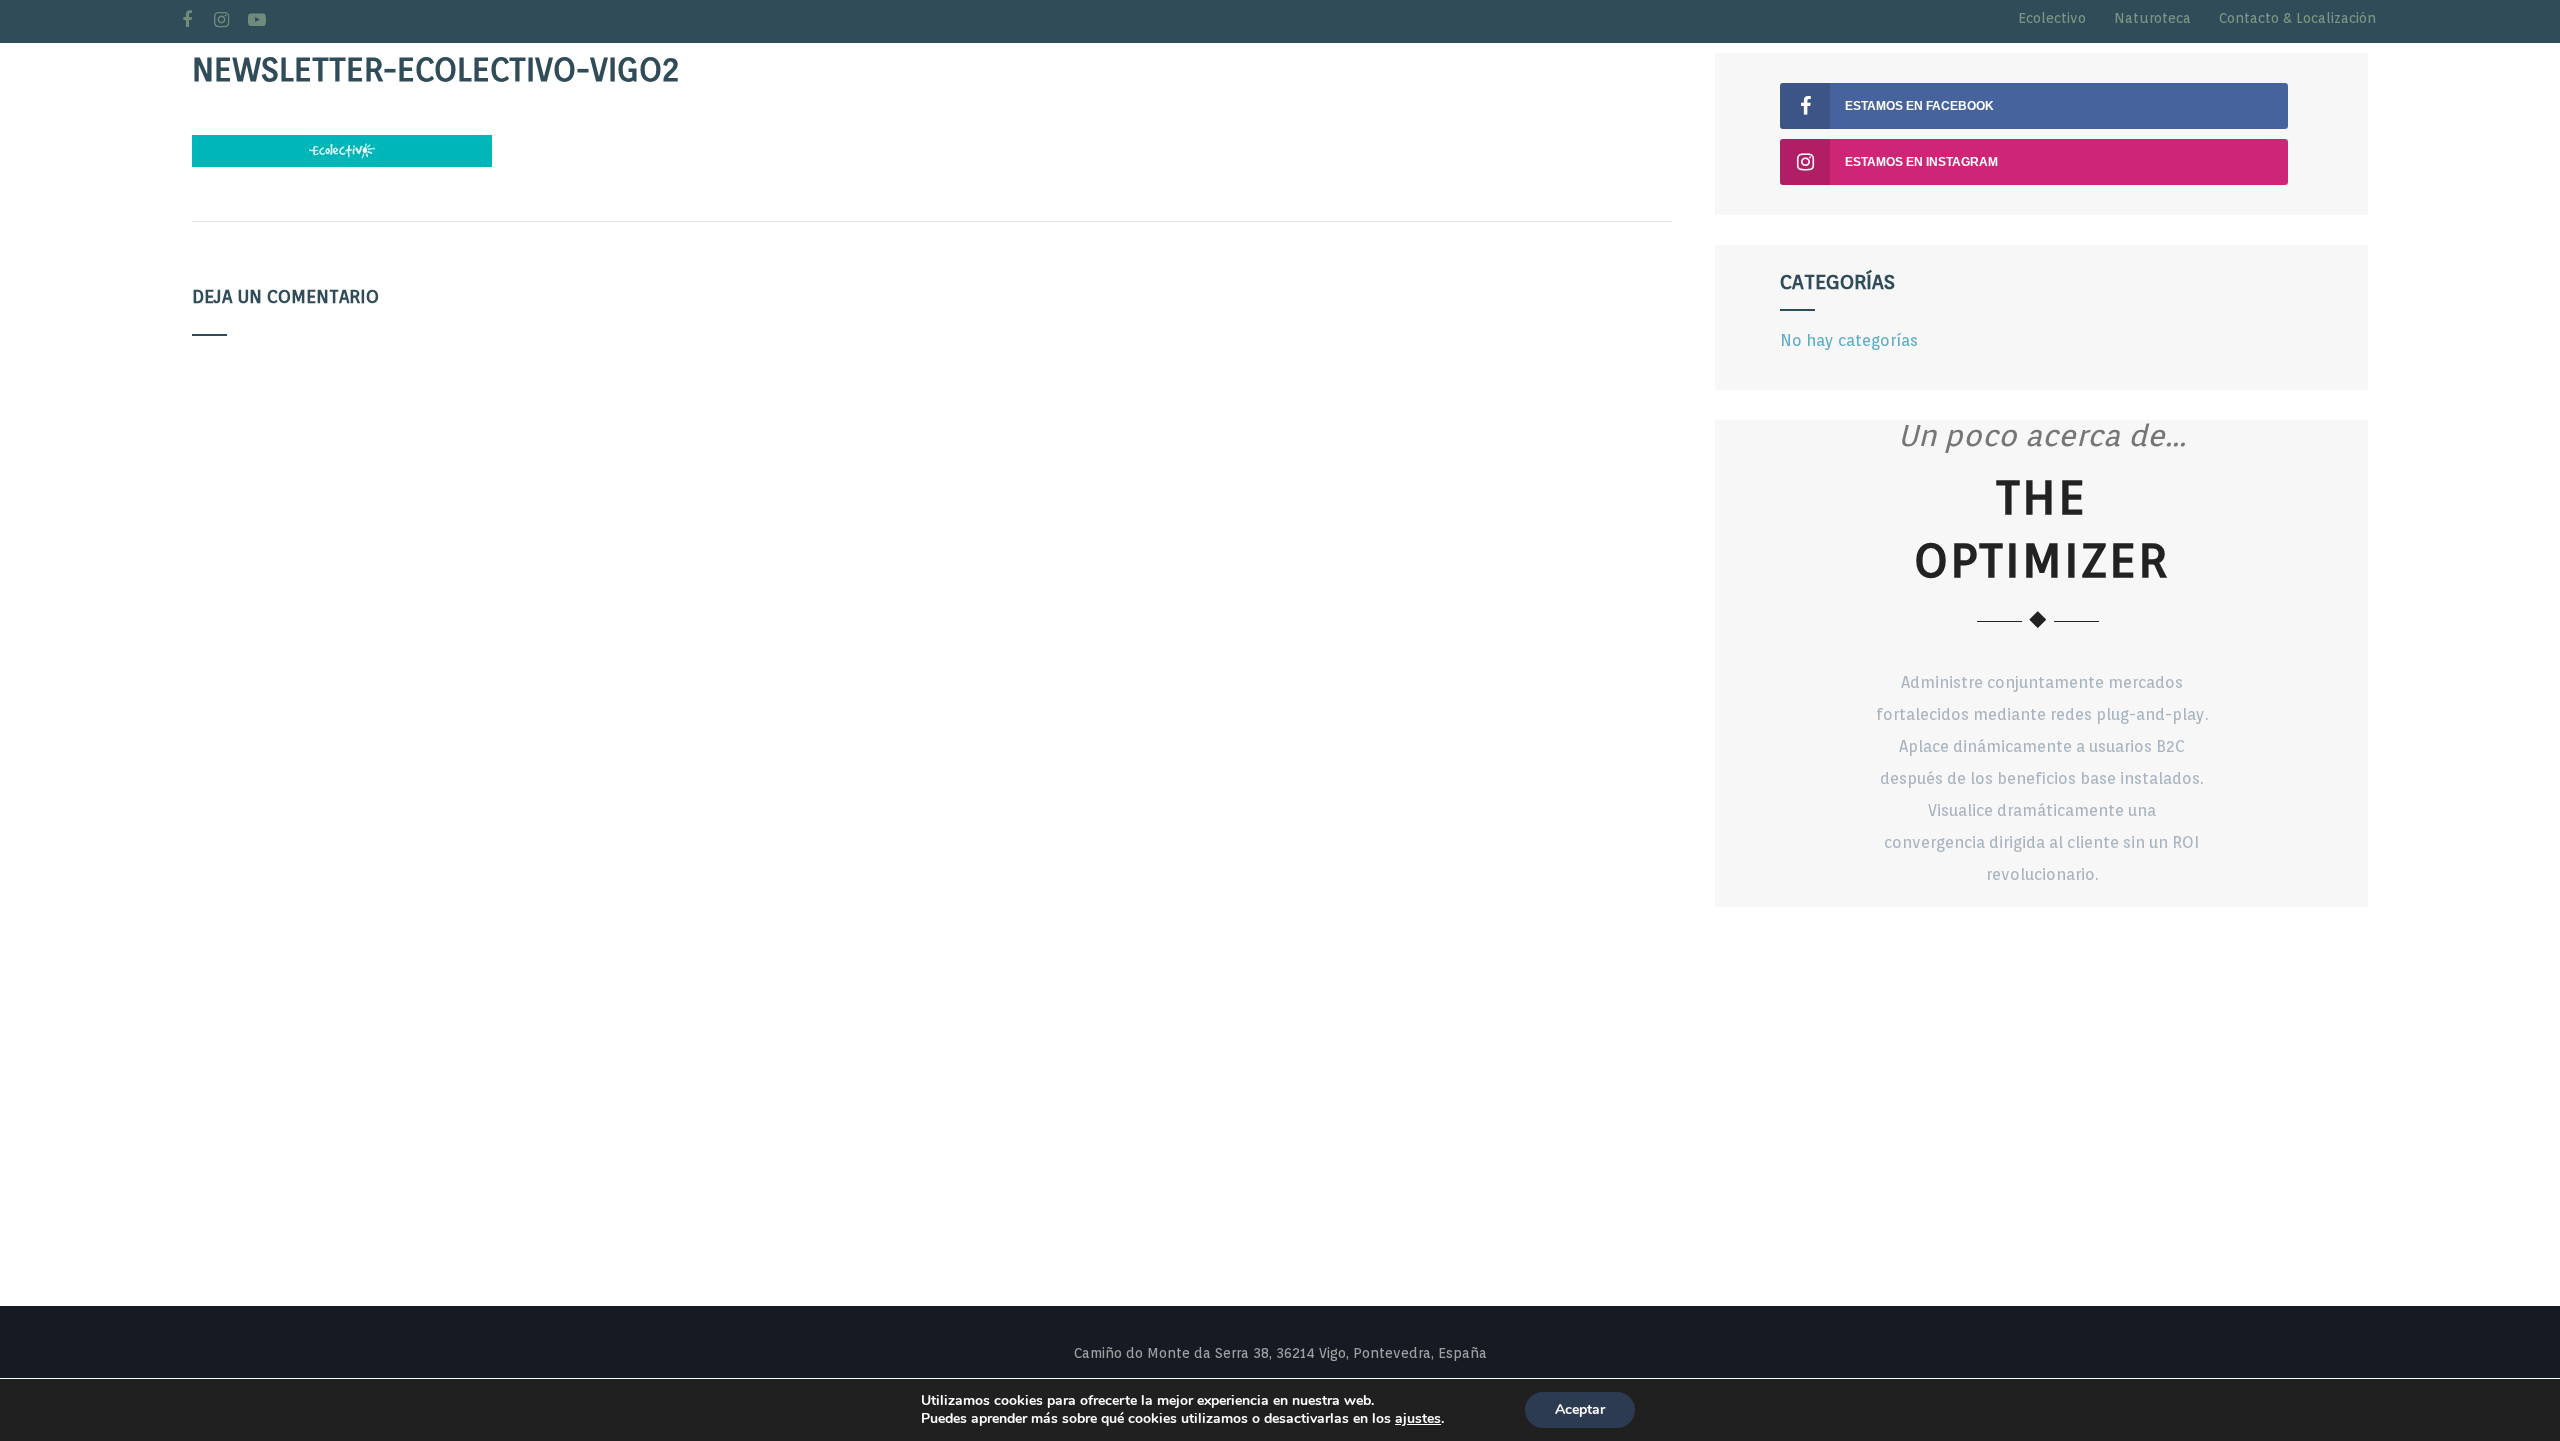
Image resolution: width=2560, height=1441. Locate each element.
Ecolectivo (2052, 18)
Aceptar (1580, 1409)
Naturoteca (2152, 18)
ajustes (1418, 1419)
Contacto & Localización (2297, 18)
